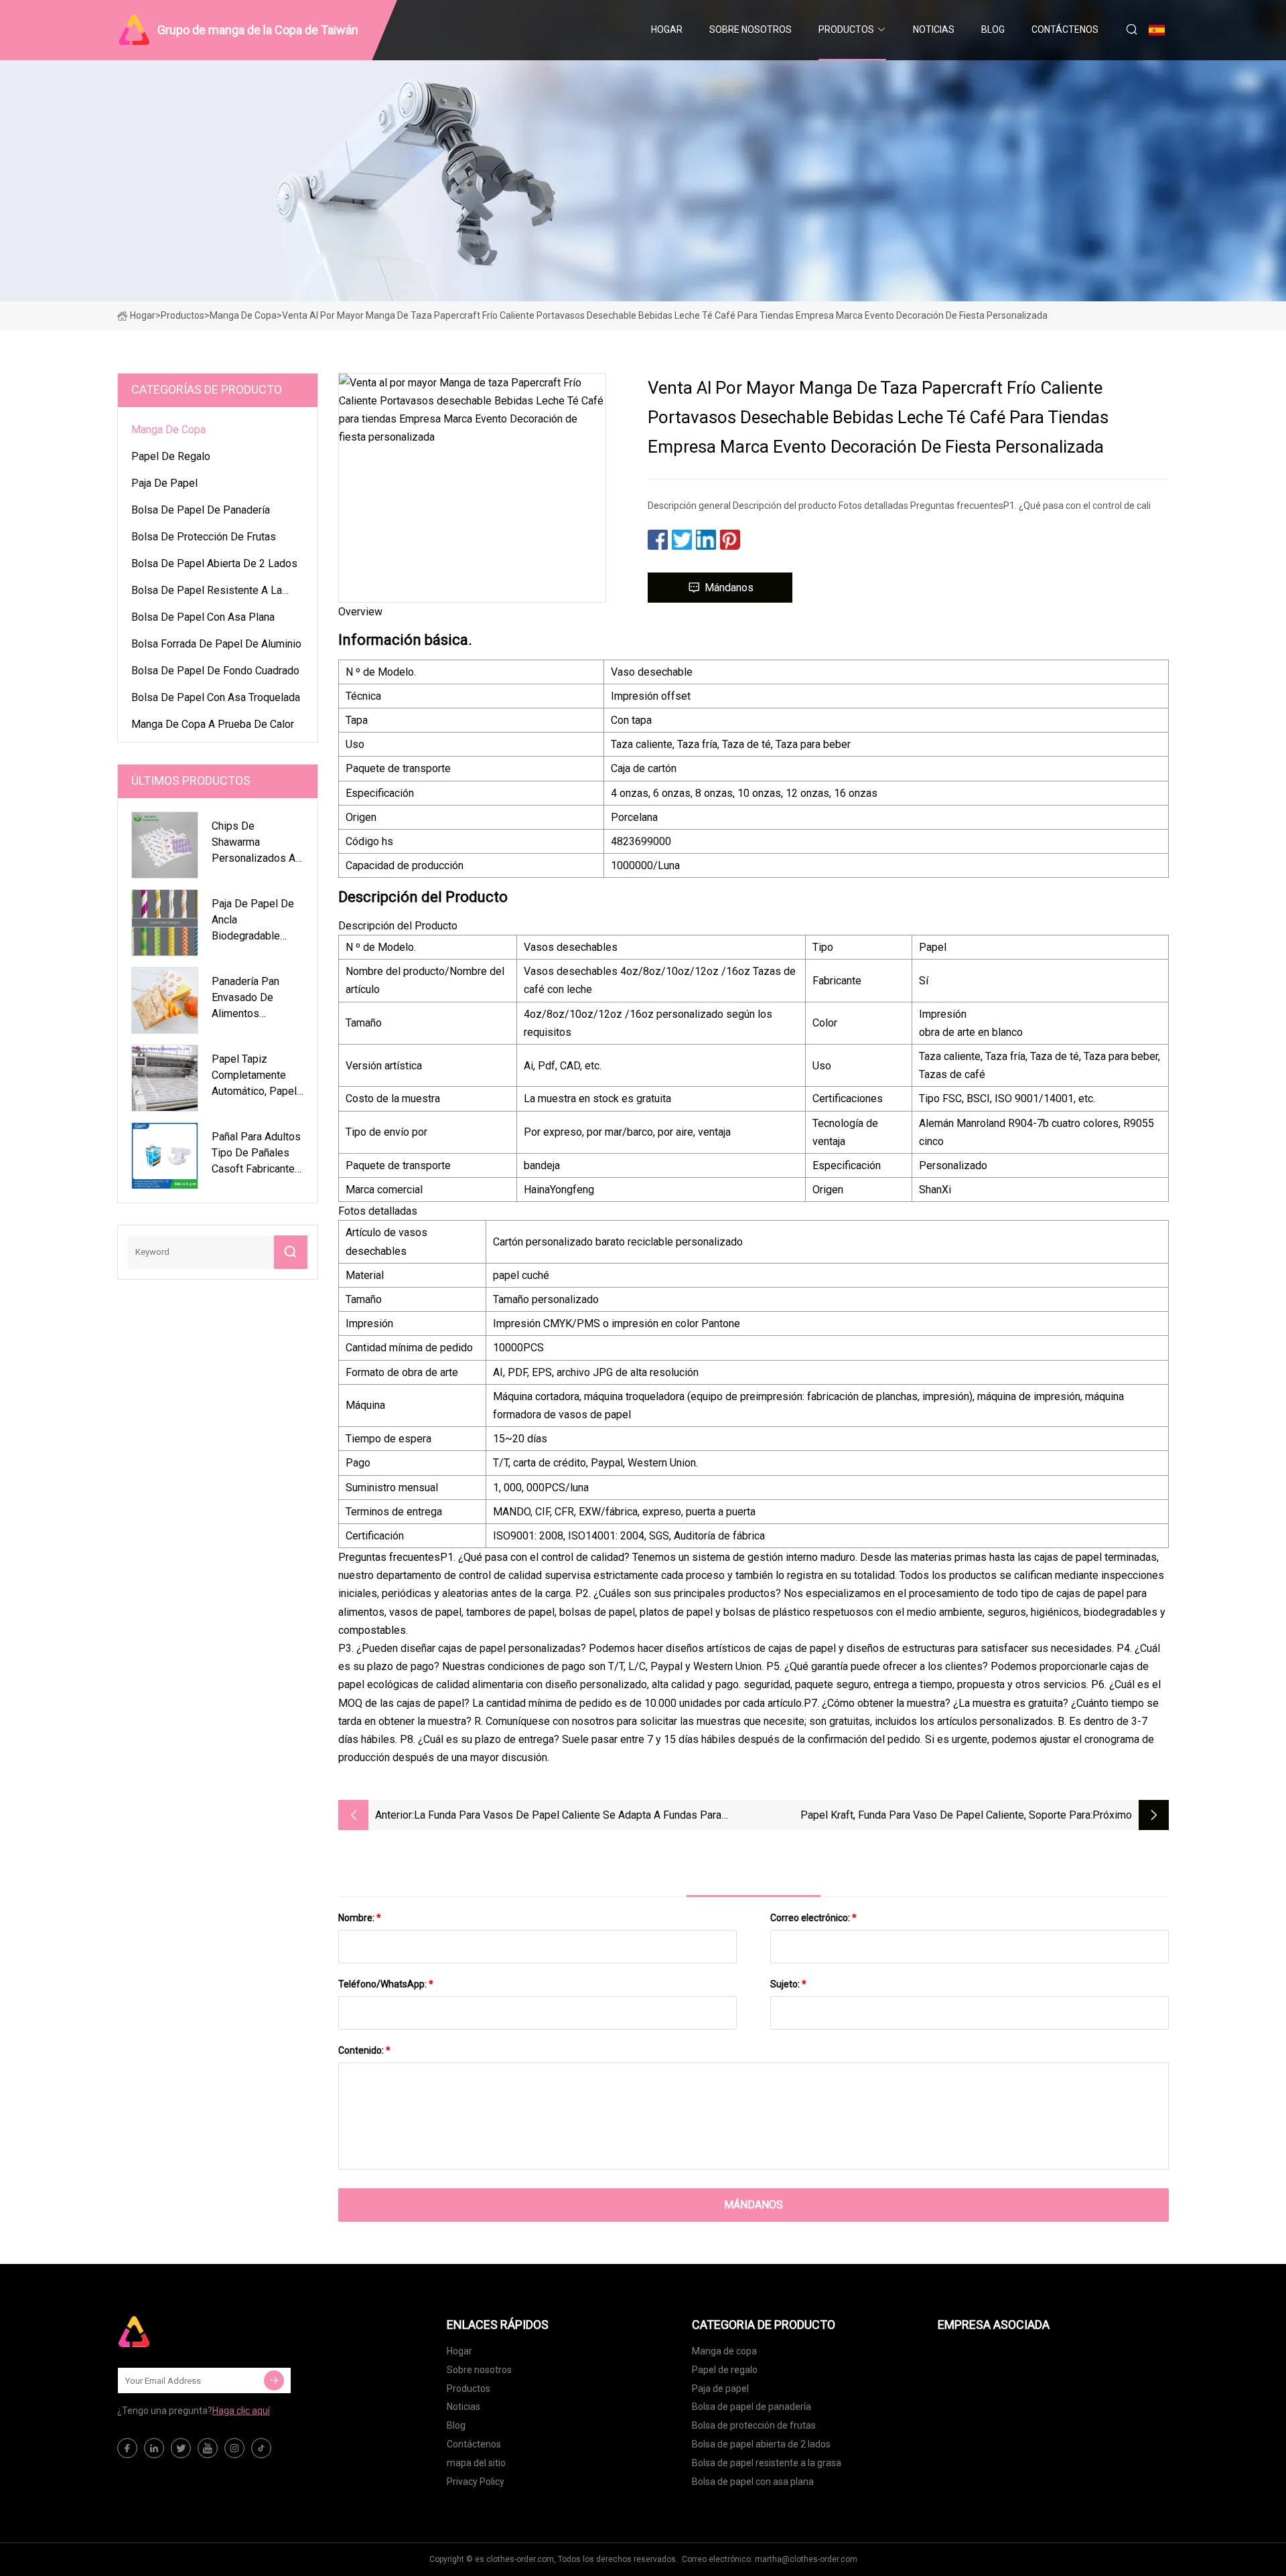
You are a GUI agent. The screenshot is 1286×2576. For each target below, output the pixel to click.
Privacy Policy (476, 2482)
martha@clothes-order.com (806, 2559)
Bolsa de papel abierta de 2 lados (214, 563)
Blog (993, 29)
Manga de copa (243, 315)
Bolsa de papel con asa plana (203, 617)
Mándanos (729, 588)
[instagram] (234, 2448)
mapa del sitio (476, 2463)
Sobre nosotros (751, 29)
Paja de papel (164, 483)
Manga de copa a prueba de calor (213, 724)
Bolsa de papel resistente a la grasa (207, 593)
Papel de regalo (171, 456)
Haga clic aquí (241, 2411)
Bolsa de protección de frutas (204, 537)
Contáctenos (1065, 29)
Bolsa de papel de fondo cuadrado (215, 671)
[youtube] (208, 2448)
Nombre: (360, 1918)
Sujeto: (788, 1984)
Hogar (667, 29)
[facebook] (127, 2448)
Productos (846, 29)
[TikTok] (261, 2448)
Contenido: (364, 2050)
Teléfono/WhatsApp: (386, 1984)
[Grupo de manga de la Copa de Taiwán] (184, 2332)
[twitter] (181, 2448)
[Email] (274, 2380)
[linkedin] (154, 2448)
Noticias (934, 29)
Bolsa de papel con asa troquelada (216, 697)
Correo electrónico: (813, 1918)
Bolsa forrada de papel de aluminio (216, 644)
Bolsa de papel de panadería (201, 510)
